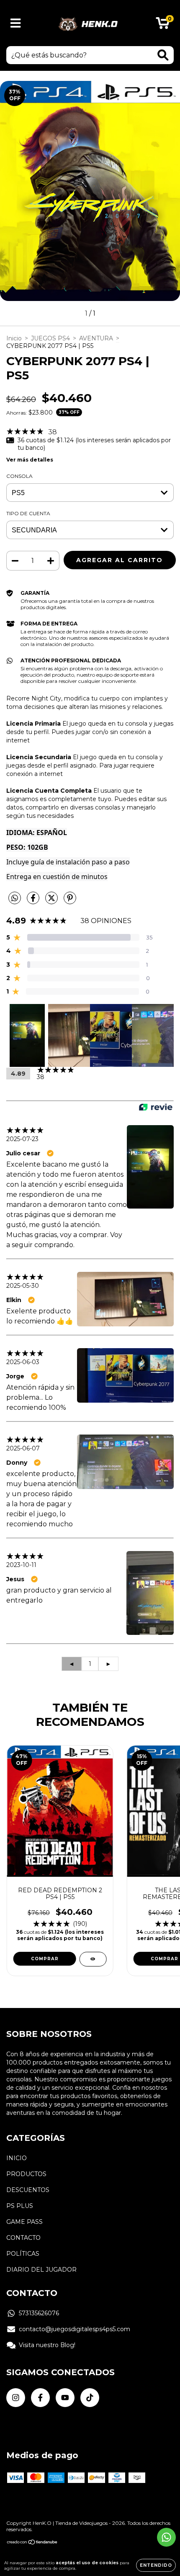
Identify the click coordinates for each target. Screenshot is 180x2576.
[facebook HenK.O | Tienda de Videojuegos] (40, 2398)
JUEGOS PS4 (50, 338)
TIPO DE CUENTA (28, 513)
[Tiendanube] (32, 2543)
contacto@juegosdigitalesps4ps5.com (75, 2329)
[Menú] (16, 23)
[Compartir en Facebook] (34, 901)
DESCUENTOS (28, 2190)
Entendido (156, 2565)
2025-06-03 (23, 1362)
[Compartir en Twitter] (52, 901)
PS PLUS (20, 2206)
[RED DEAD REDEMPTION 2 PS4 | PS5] (93, 1959)
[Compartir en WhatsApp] (15, 898)
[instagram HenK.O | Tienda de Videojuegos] (16, 2398)
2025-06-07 (23, 1448)
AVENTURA (96, 338)
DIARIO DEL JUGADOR (41, 2270)
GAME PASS (24, 2222)
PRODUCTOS (26, 2174)
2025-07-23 (22, 1139)
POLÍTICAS (23, 2254)
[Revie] (156, 1108)
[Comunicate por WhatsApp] (166, 2537)
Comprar (45, 1959)
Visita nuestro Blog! (47, 2345)
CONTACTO (23, 2238)
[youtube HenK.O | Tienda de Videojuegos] (65, 2398)
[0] (163, 25)
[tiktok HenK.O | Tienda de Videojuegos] (90, 2398)
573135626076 (39, 2313)
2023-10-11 (21, 1565)
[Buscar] (163, 55)
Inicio (14, 338)
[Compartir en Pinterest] (70, 901)
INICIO (17, 2158)
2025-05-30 (23, 1286)
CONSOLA (19, 476)
